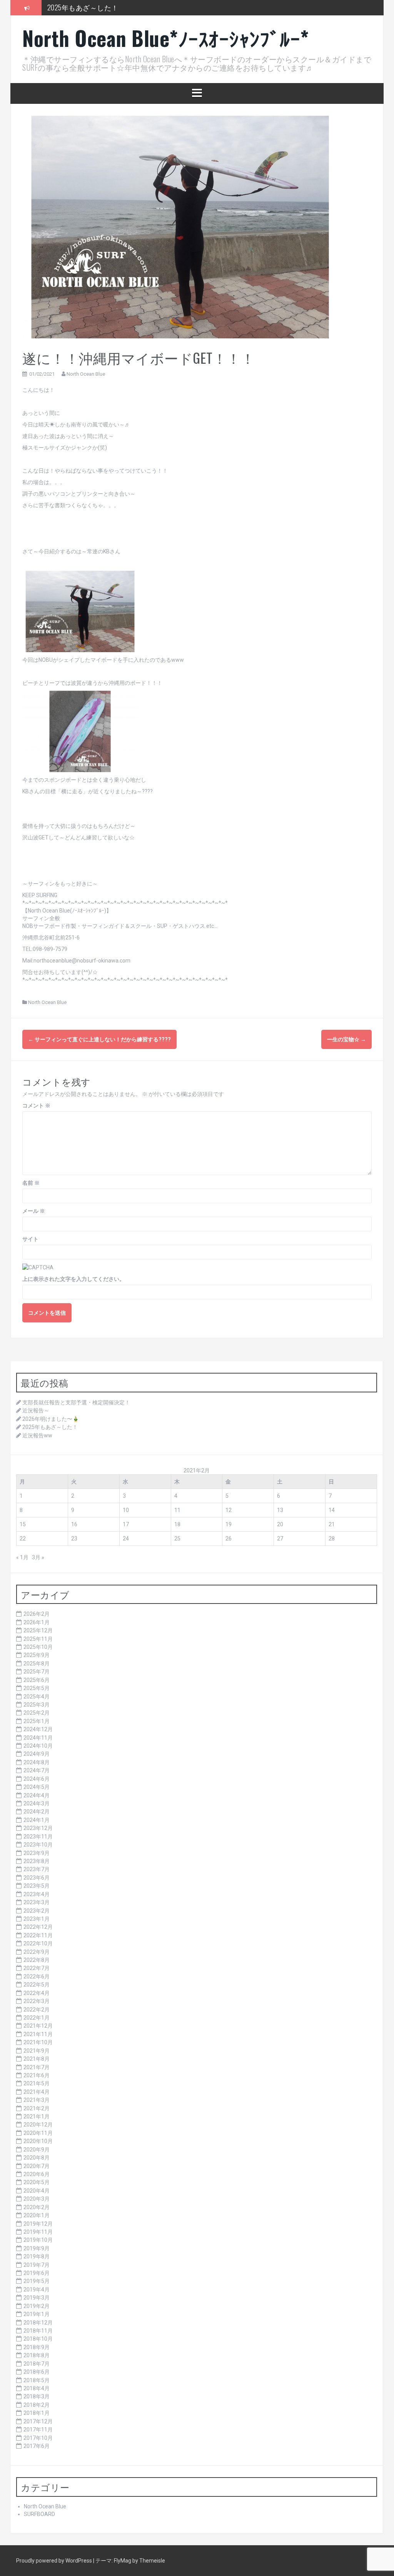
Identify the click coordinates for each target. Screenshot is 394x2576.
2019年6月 (37, 2273)
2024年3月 (37, 1803)
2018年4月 (37, 2388)
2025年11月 (38, 1639)
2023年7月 (37, 1869)
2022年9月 (37, 1952)
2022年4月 (37, 1993)
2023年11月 (38, 1837)
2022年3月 (37, 2001)
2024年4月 (37, 1795)
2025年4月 (37, 1697)
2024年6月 (37, 1779)
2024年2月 (37, 1812)
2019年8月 (37, 2256)
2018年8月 (37, 2355)
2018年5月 (37, 2380)
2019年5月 (37, 2281)
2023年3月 (37, 1902)
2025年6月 (37, 1680)
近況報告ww (37, 1435)
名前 (31, 1183)
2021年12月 (38, 2026)
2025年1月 (37, 1721)
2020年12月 (38, 2125)
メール (34, 1211)
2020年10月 (38, 2141)
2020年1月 (37, 2215)
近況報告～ (36, 1410)
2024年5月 (37, 1787)
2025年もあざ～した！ (83, 7)
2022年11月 (38, 1935)
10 (126, 1510)
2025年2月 (37, 1713)
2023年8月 (37, 1861)
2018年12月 (38, 2323)
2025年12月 (38, 1630)
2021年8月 (37, 2059)
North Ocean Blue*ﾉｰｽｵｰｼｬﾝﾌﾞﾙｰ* (166, 38)
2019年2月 (37, 2306)
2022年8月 (37, 1960)
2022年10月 (38, 1943)
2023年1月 (37, 1919)
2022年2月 (37, 2010)
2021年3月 (37, 2100)
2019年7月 (37, 2265)
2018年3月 (37, 2396)
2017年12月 (38, 2421)
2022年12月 (38, 1927)
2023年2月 (37, 1911)
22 (23, 1539)
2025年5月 (37, 1688)
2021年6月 (37, 2075)
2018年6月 (37, 2372)
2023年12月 (38, 1828)
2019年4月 (37, 2290)
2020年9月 (37, 2150)
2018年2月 (37, 2405)
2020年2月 (37, 2207)
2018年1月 (37, 2413)
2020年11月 (38, 2133)
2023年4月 (37, 1894)
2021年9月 (37, 2051)
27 (280, 1539)
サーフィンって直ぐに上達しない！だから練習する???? (99, 1039)
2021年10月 (38, 2042)
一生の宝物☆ (346, 1039)
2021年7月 (37, 2067)
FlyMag (123, 2561)
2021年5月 (37, 2083)
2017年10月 (38, 2438)
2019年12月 (38, 2224)
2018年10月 (38, 2339)
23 (74, 1539)
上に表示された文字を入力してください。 (73, 1279)
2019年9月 (37, 2248)
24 (126, 1539)
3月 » (38, 1557)
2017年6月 (37, 2446)
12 (229, 1510)
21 (332, 1524)
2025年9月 (37, 1655)
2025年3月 (37, 1705)
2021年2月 (37, 2108)
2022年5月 (37, 1985)
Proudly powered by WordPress (55, 2561)
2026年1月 (37, 1622)
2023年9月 (37, 1853)
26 (229, 1539)
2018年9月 (37, 2347)
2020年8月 (37, 2158)
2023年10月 (38, 1845)
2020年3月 (37, 2199)
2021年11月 (38, 2034)
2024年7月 (37, 1770)
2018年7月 (37, 2364)
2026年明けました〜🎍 (51, 1419)
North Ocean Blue (86, 374)
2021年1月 (37, 2116)
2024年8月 (37, 1762)
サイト (30, 1239)
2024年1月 (37, 1820)
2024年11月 (38, 1738)
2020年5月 (37, 2182)
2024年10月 (38, 1746)
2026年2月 (37, 1614)
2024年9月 (37, 1754)
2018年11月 (38, 2331)
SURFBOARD (39, 2514)
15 (23, 1524)
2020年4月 (37, 2191)
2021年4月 (37, 2092)
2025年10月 (38, 1647)
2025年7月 (37, 1672)
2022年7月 (37, 1968)
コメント (36, 1106)
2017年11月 (38, 2429)
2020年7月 (37, 2166)
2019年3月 (37, 2298)
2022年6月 (37, 1977)
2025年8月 (37, 1663)
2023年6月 (37, 1878)
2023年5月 (37, 1886)
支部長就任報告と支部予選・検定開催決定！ (76, 1402)
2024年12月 (38, 1729)
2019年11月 (38, 2232)
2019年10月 (38, 2240)
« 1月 (22, 1557)
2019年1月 (37, 2314)
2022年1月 (37, 2018)
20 (280, 1524)
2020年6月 (37, 2174)
